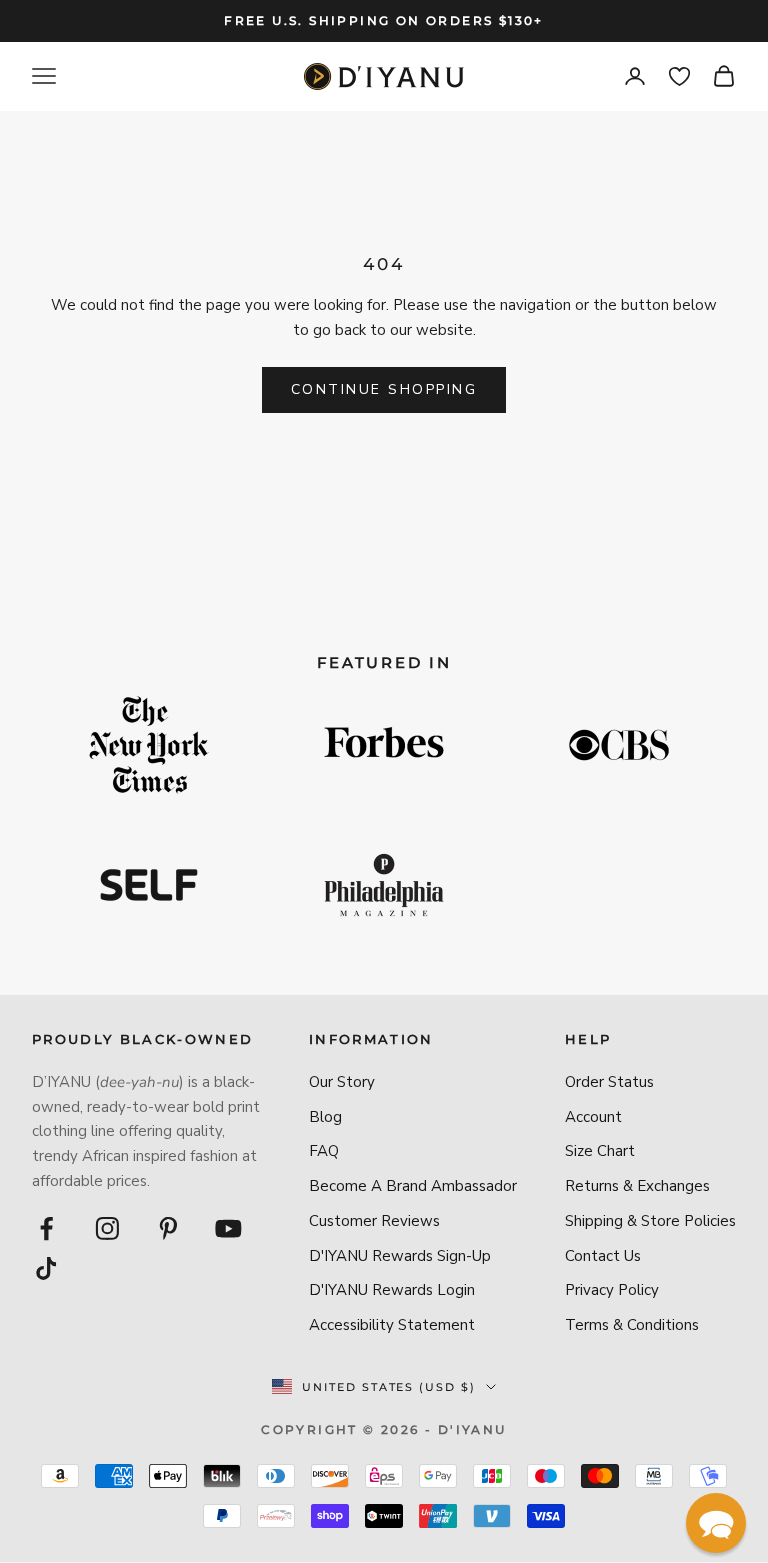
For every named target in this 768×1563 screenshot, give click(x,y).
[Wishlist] (679, 76)
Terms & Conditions (632, 1325)
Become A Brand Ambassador (413, 1186)
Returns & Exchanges (637, 1186)
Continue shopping (384, 389)
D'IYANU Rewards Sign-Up (400, 1256)
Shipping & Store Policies (650, 1221)
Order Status (609, 1082)
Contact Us (603, 1256)
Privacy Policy (612, 1290)
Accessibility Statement (392, 1325)
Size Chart (600, 1151)
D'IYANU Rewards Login (392, 1290)
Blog (325, 1117)
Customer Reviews (374, 1221)
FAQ (324, 1151)
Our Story (342, 1082)
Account (593, 1117)
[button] (716, 1523)
